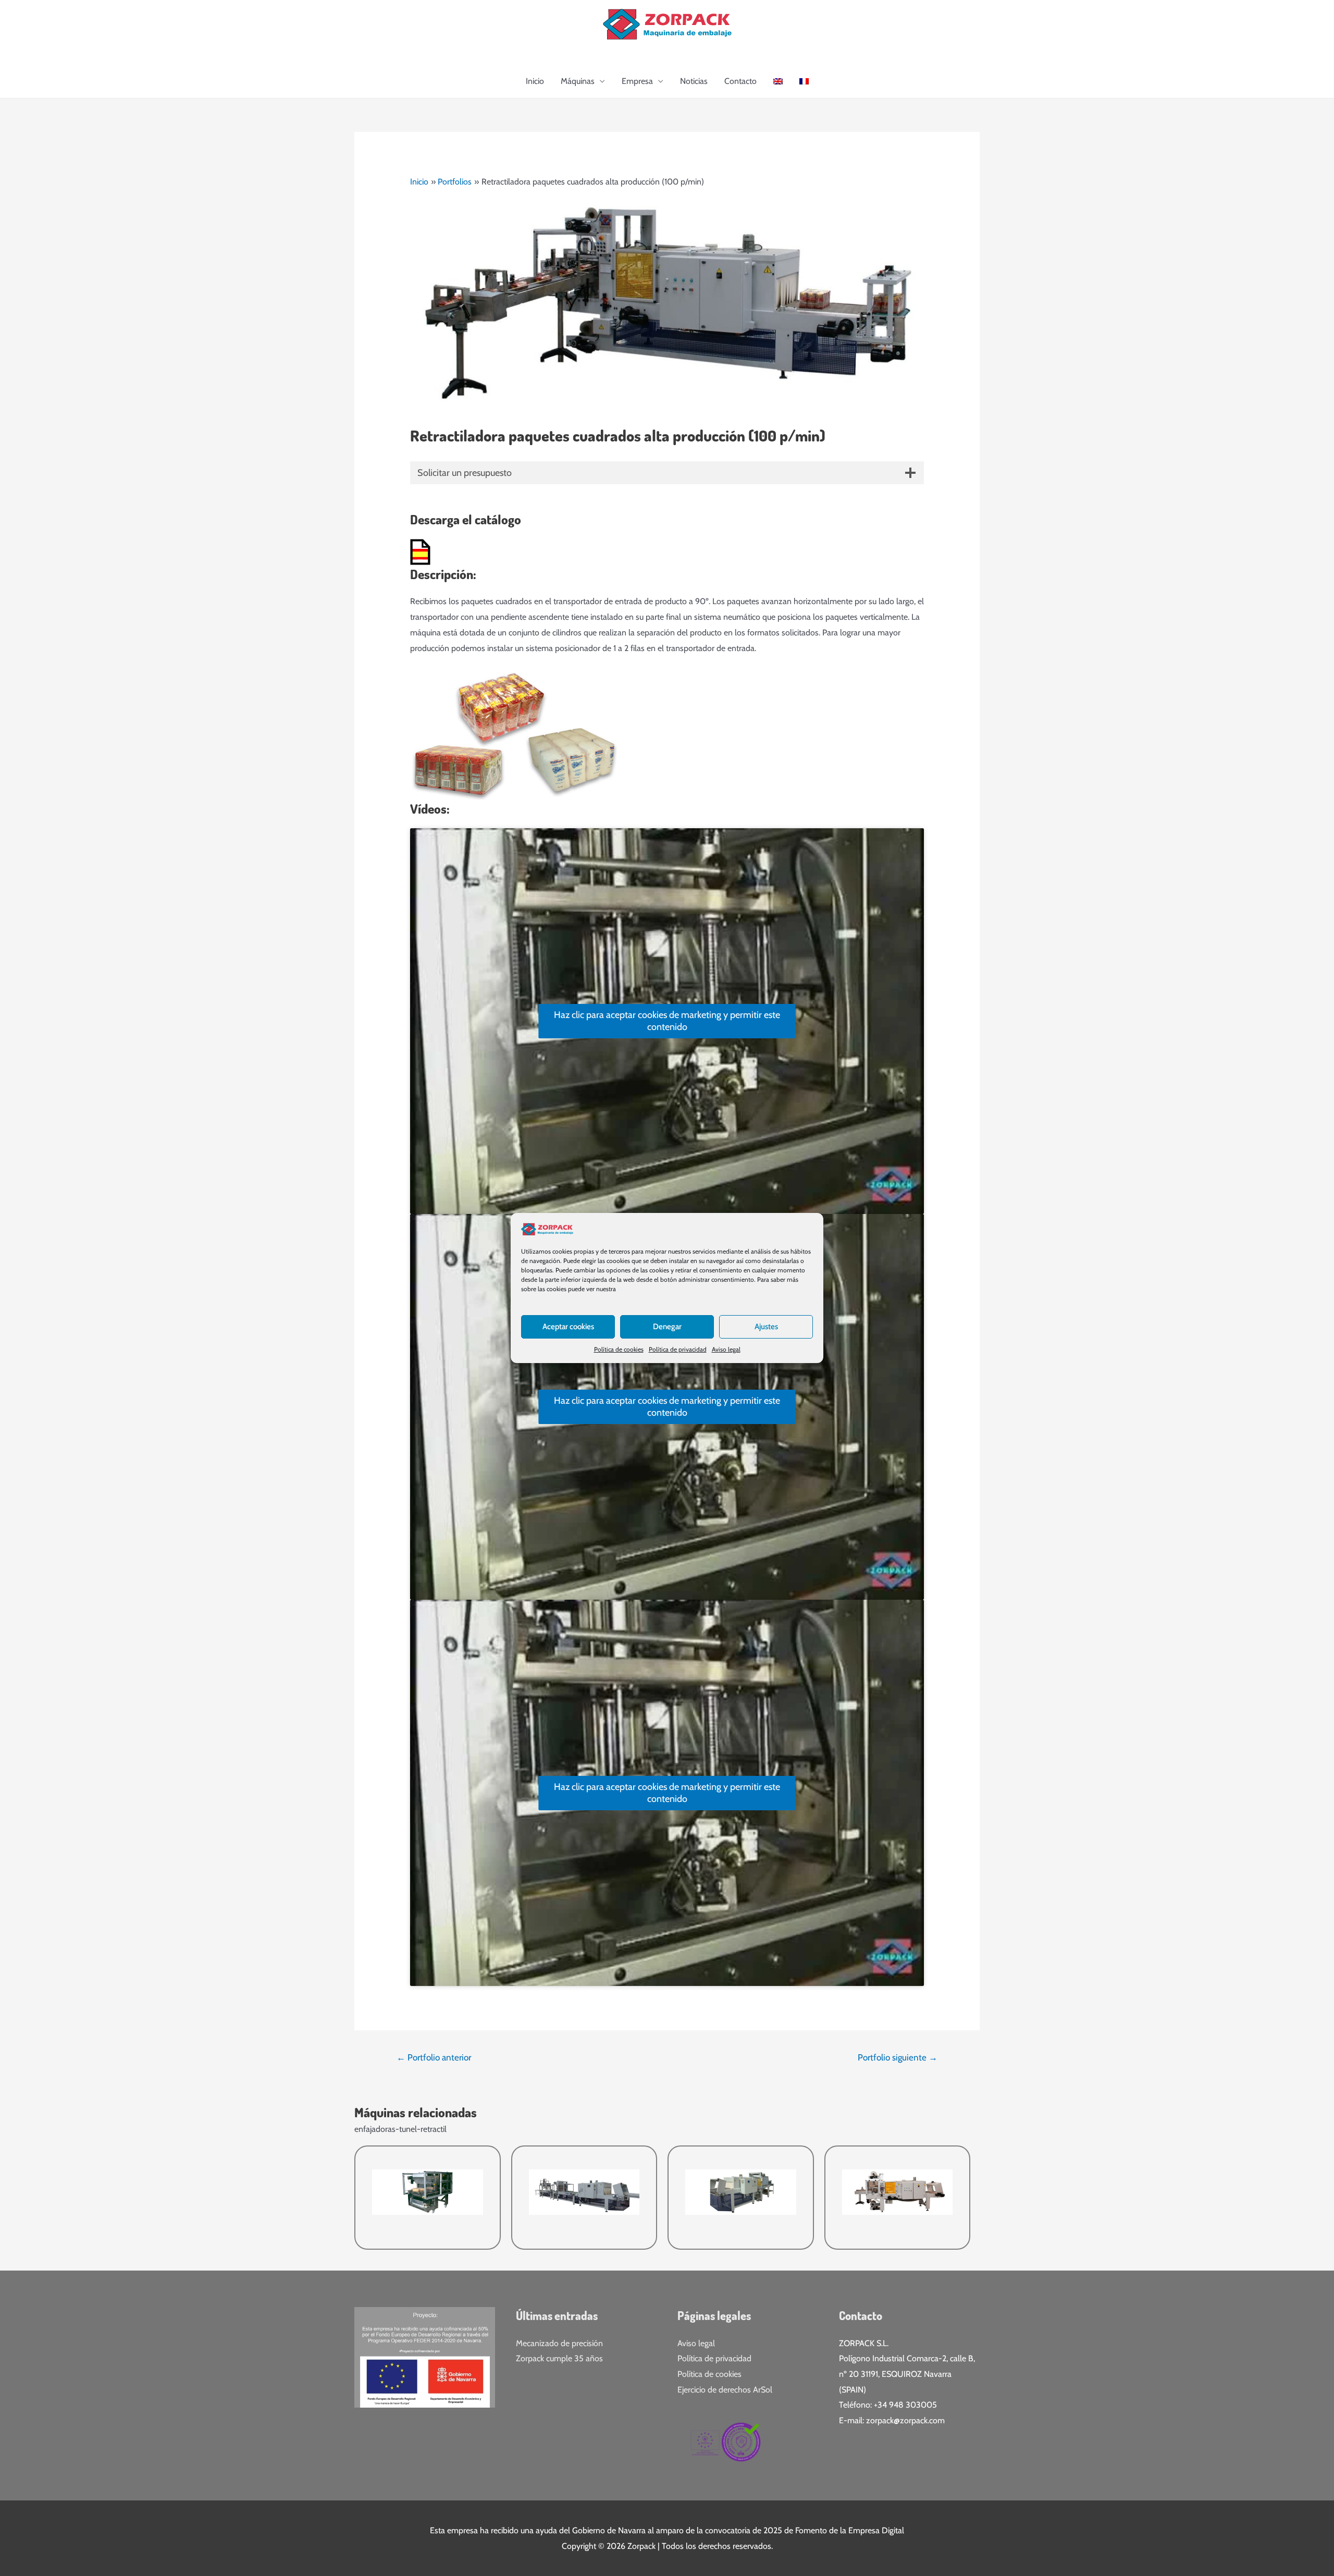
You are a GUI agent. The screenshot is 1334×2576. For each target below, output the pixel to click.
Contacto (740, 81)
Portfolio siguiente (898, 2057)
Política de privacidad (678, 1349)
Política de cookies (619, 1349)
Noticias (694, 81)
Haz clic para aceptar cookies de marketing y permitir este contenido (667, 1021)
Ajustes (766, 1327)
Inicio (535, 81)
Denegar (667, 1327)
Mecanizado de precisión (559, 2343)
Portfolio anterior (434, 2057)
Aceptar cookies (568, 1327)
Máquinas (578, 81)
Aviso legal (726, 1349)
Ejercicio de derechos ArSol (725, 2390)
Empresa (637, 81)
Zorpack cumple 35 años (559, 2358)
